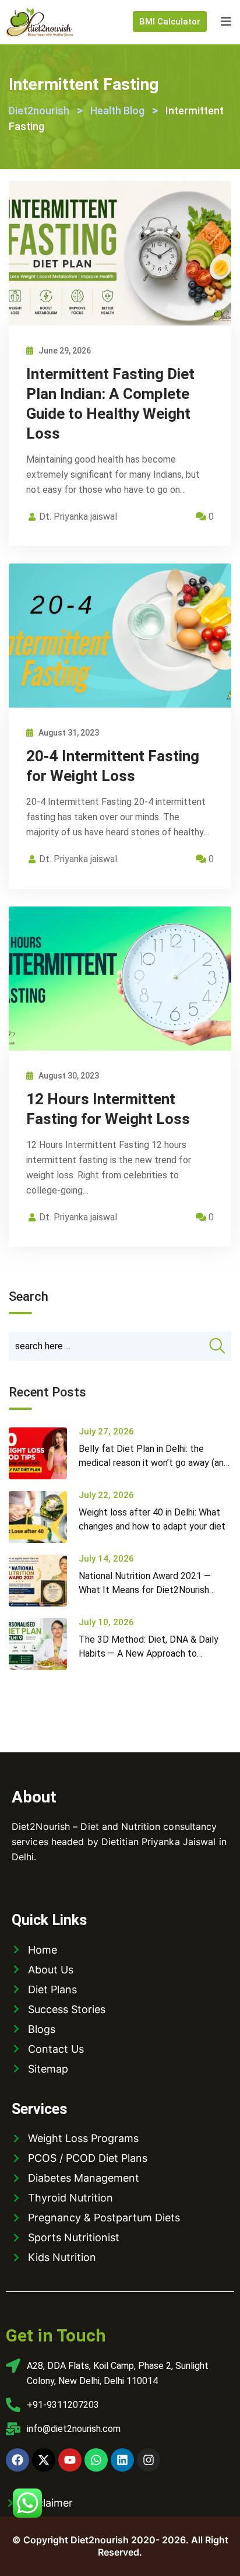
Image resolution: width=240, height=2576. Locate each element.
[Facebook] (17, 2460)
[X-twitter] (44, 2460)
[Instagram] (149, 2460)
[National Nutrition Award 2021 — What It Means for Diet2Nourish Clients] (44, 1581)
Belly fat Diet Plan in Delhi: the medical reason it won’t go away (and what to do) (154, 1463)
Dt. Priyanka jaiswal (78, 517)
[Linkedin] (122, 2460)
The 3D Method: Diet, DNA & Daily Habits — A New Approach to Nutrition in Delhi (149, 1653)
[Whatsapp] (96, 2460)
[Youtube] (70, 2460)
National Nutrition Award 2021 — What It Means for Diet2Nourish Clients (145, 1590)
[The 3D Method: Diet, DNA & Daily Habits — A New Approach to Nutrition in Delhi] (44, 1644)
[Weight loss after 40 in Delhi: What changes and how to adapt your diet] (44, 1517)
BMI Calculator (170, 22)
